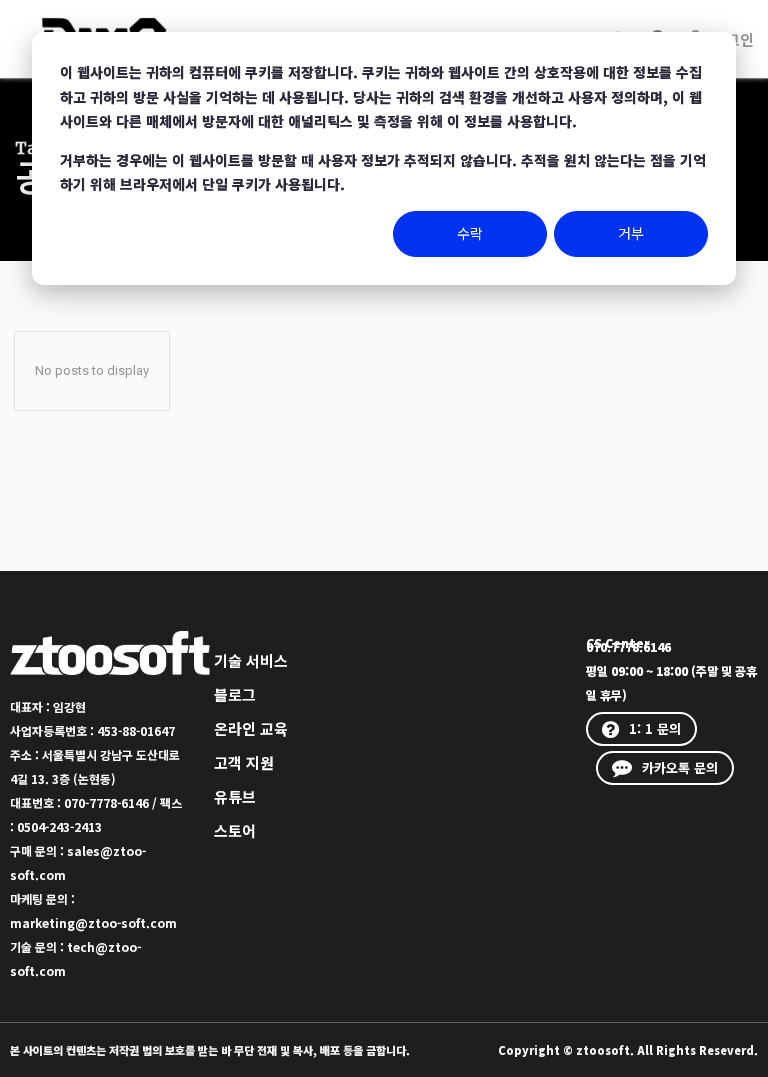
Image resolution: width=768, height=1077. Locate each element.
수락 (470, 233)
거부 (631, 233)
